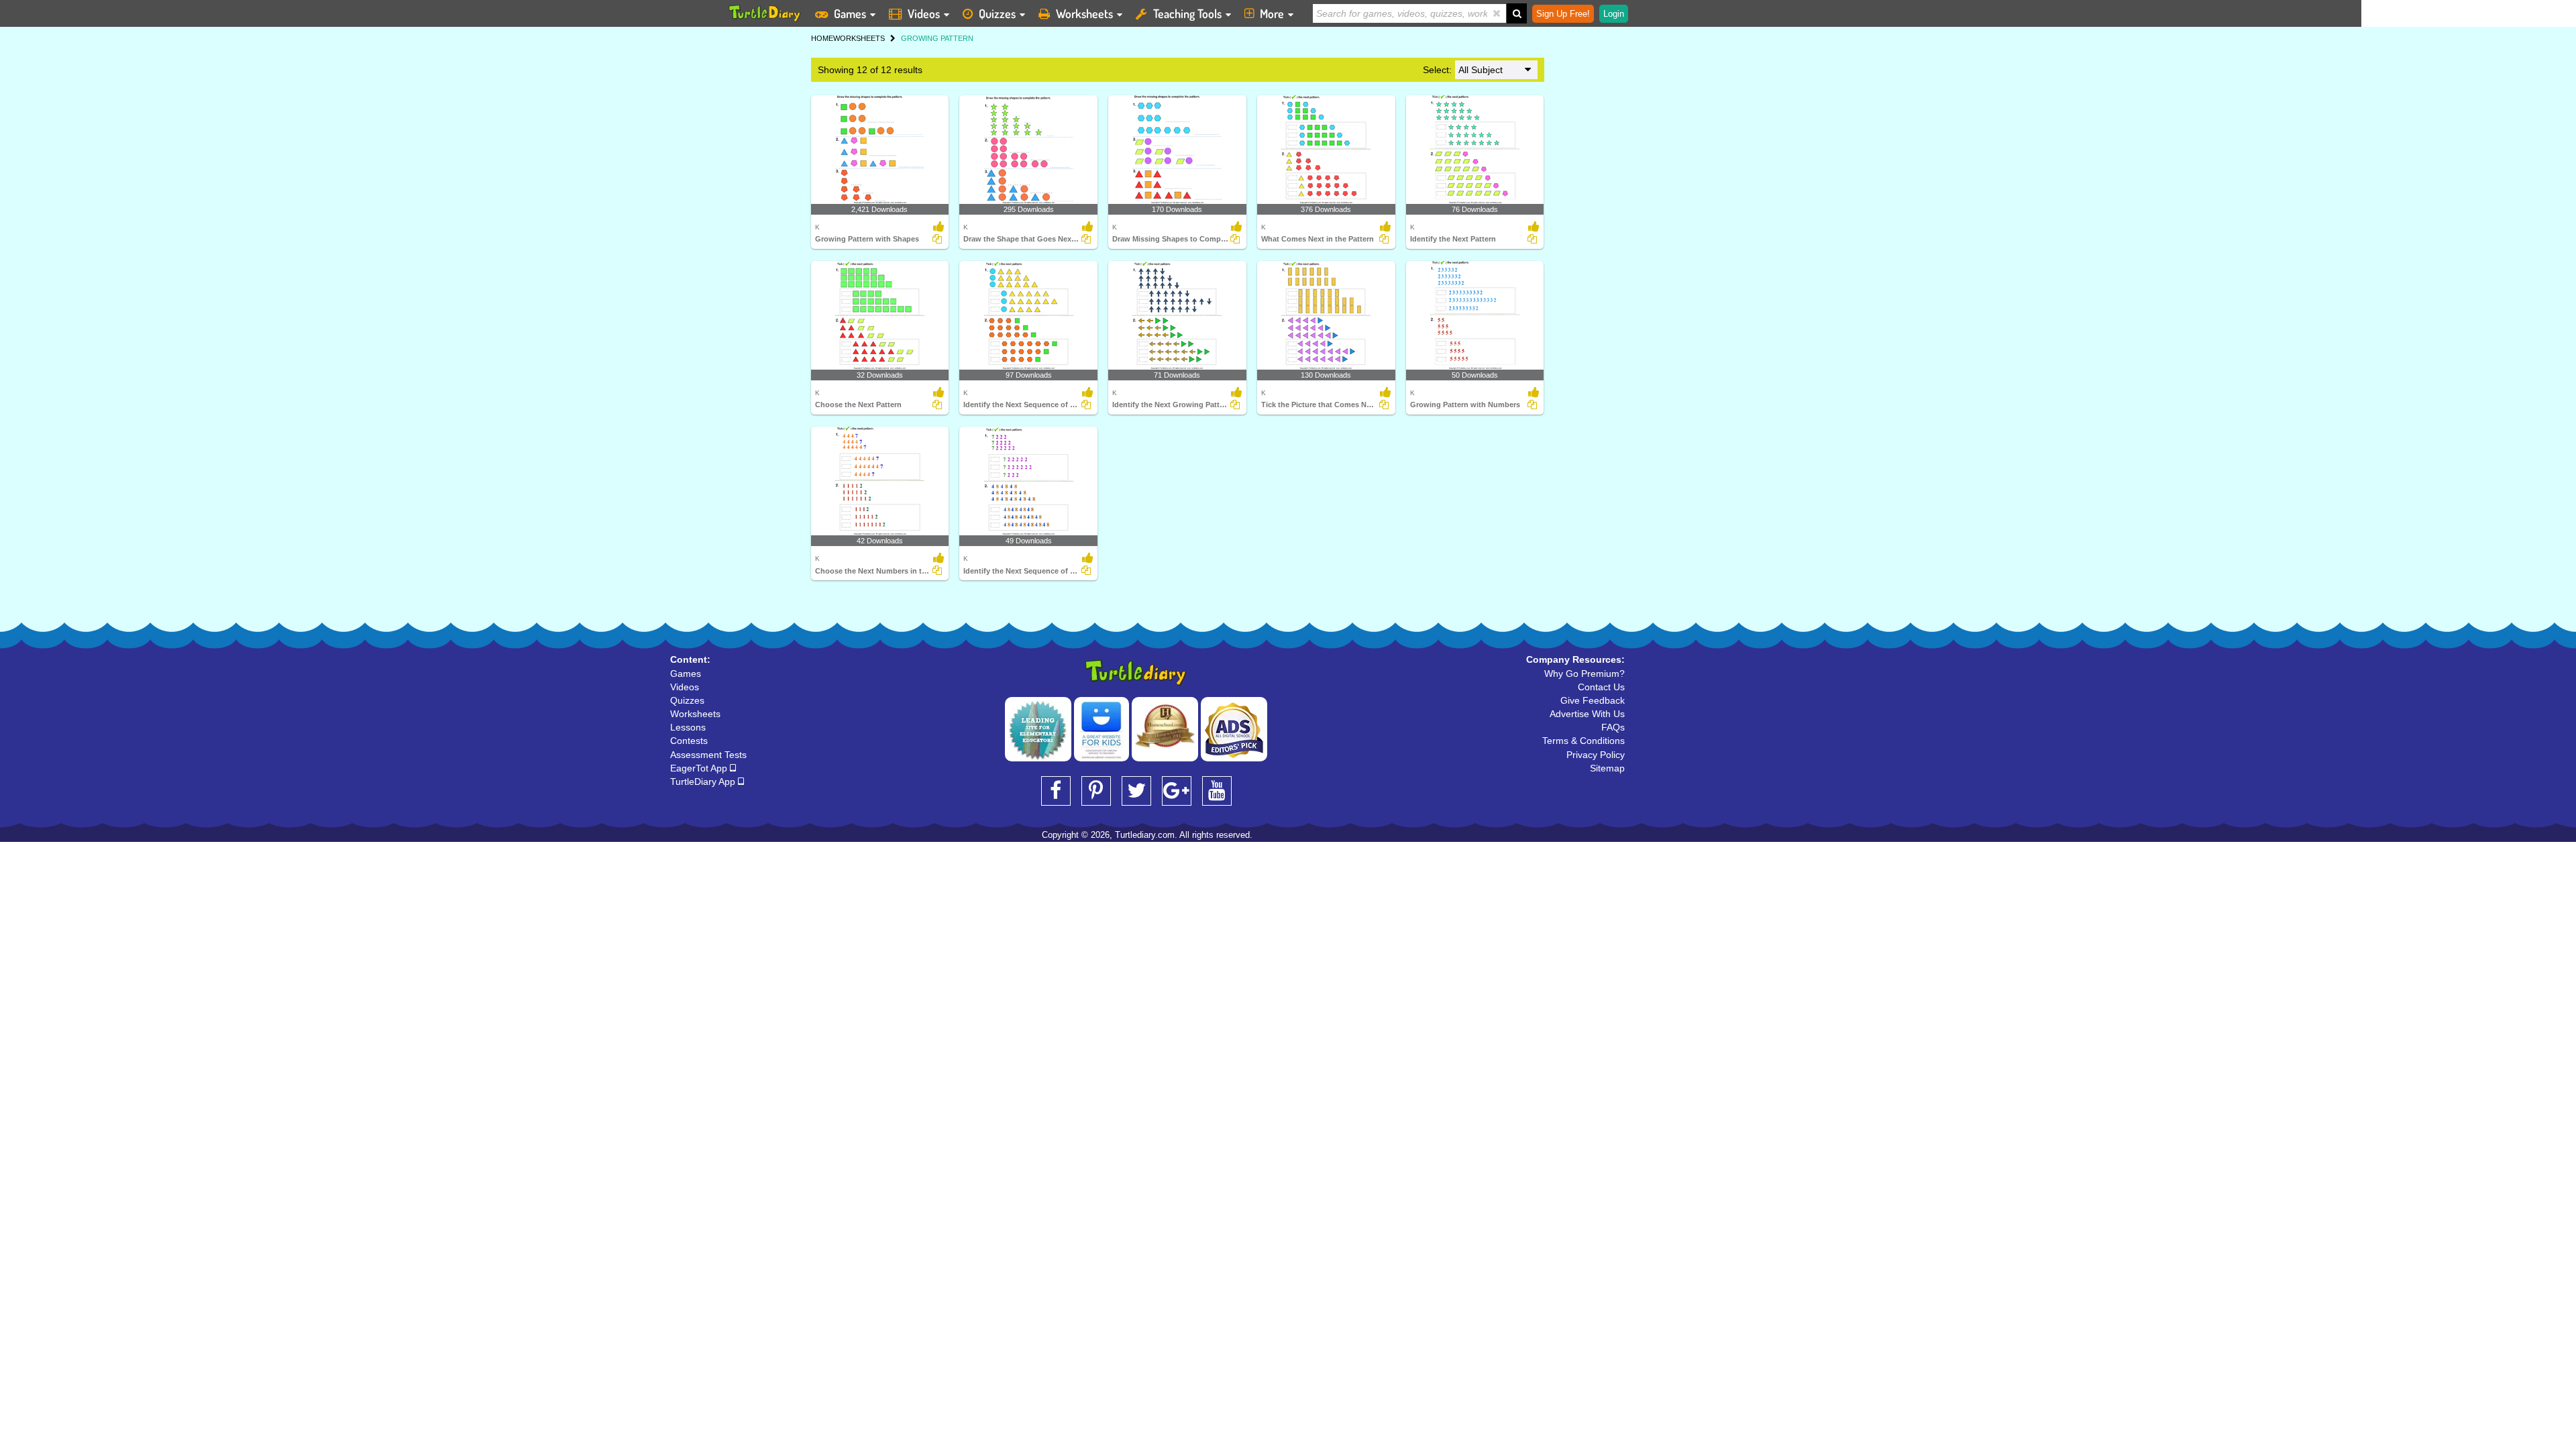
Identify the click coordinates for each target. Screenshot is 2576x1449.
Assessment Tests (708, 755)
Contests (689, 741)
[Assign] (937, 239)
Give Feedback (1593, 700)
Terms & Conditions (1584, 741)
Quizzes (997, 13)
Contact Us (1601, 687)
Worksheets (1084, 13)
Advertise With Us (1587, 714)
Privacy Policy (1596, 755)
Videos (924, 13)
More (1272, 13)
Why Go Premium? (1585, 674)
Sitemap (1607, 768)
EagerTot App (700, 768)
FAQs (1613, 727)
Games (850, 13)
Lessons (688, 727)
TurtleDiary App (704, 782)
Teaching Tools (1187, 13)
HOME (822, 38)
